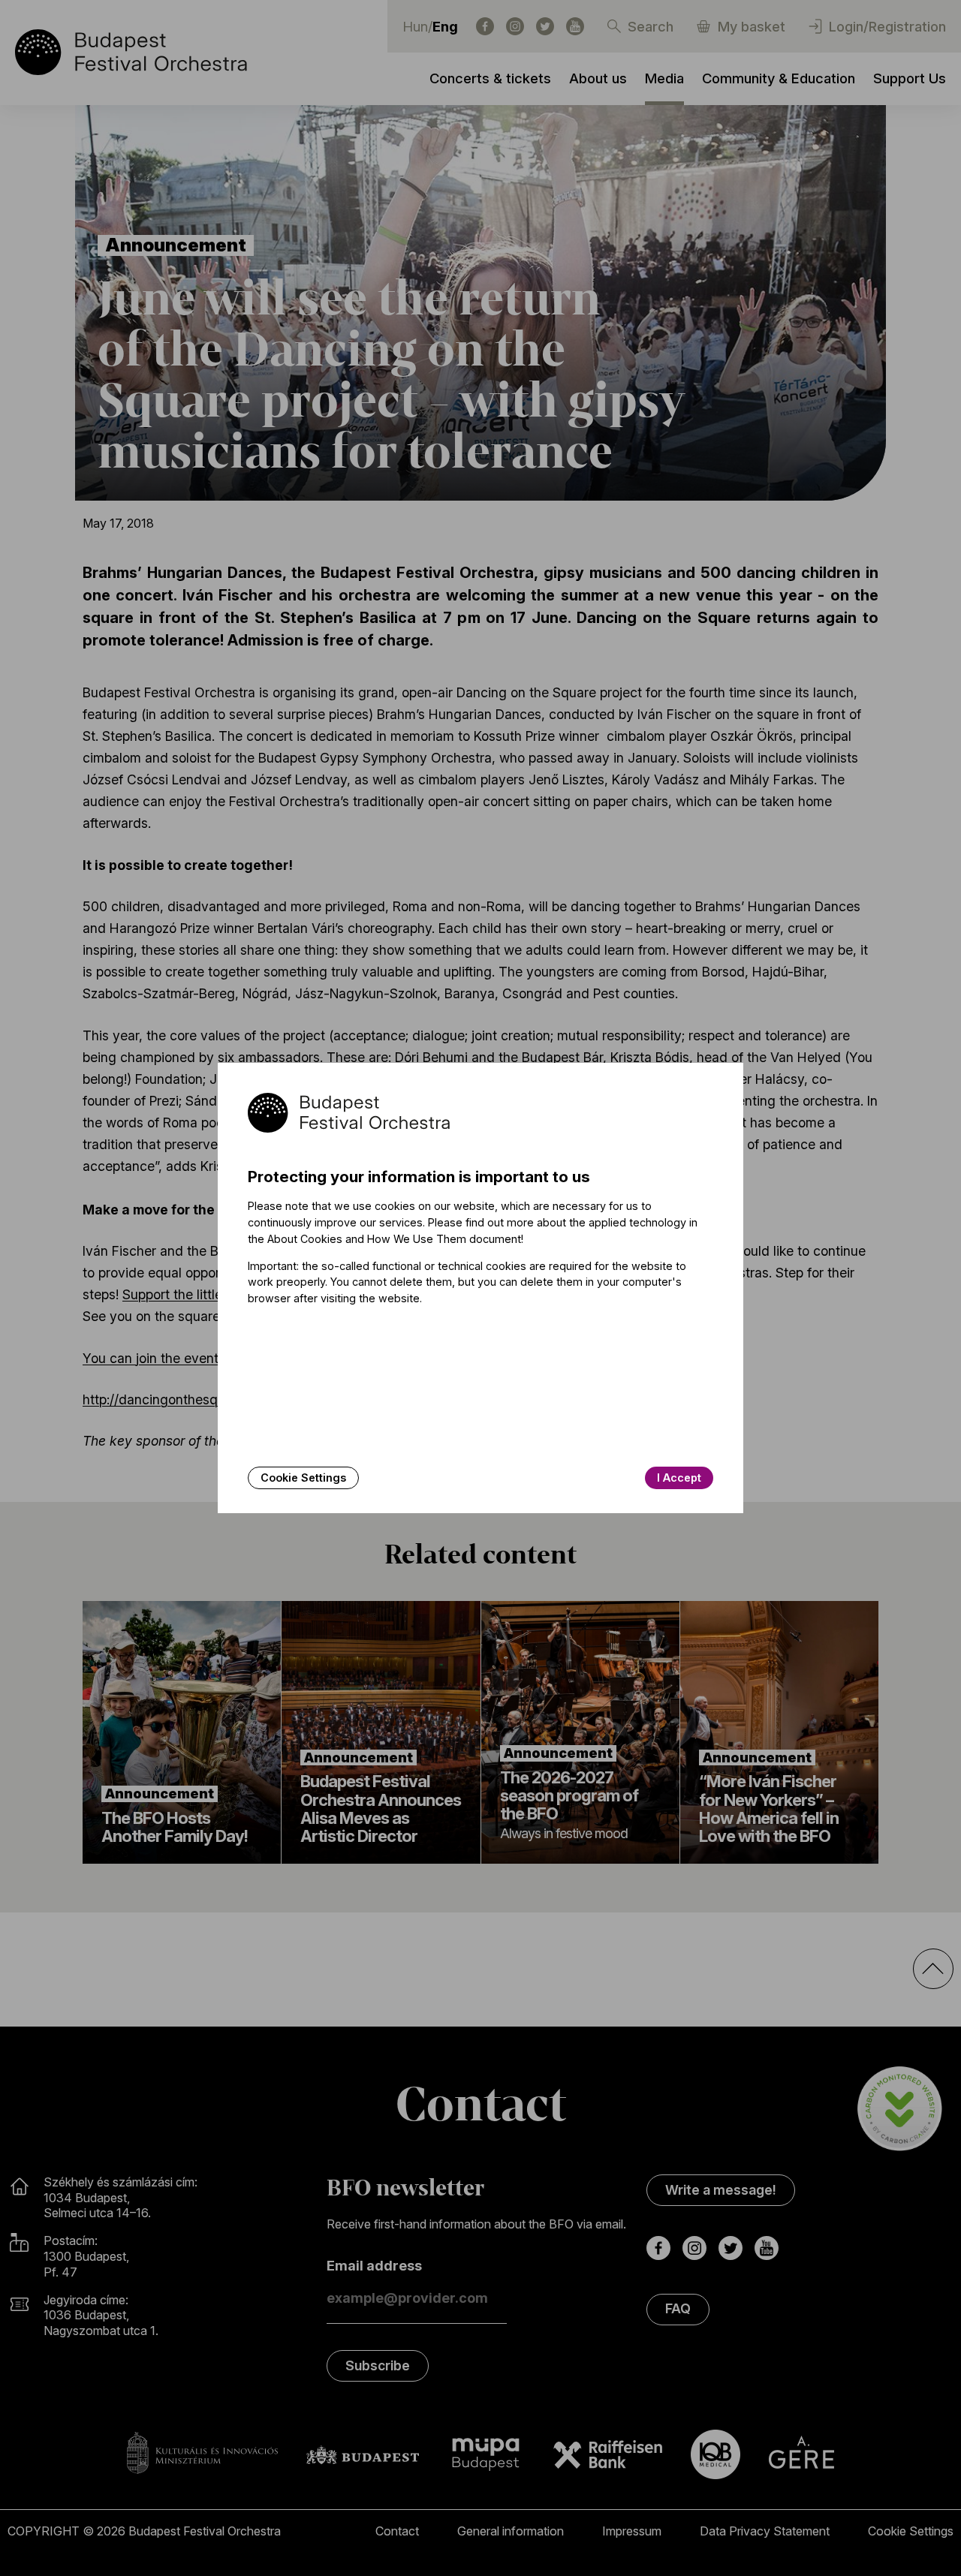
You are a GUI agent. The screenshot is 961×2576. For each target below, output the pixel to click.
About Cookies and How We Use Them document (394, 1239)
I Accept (679, 1478)
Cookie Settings (303, 1478)
